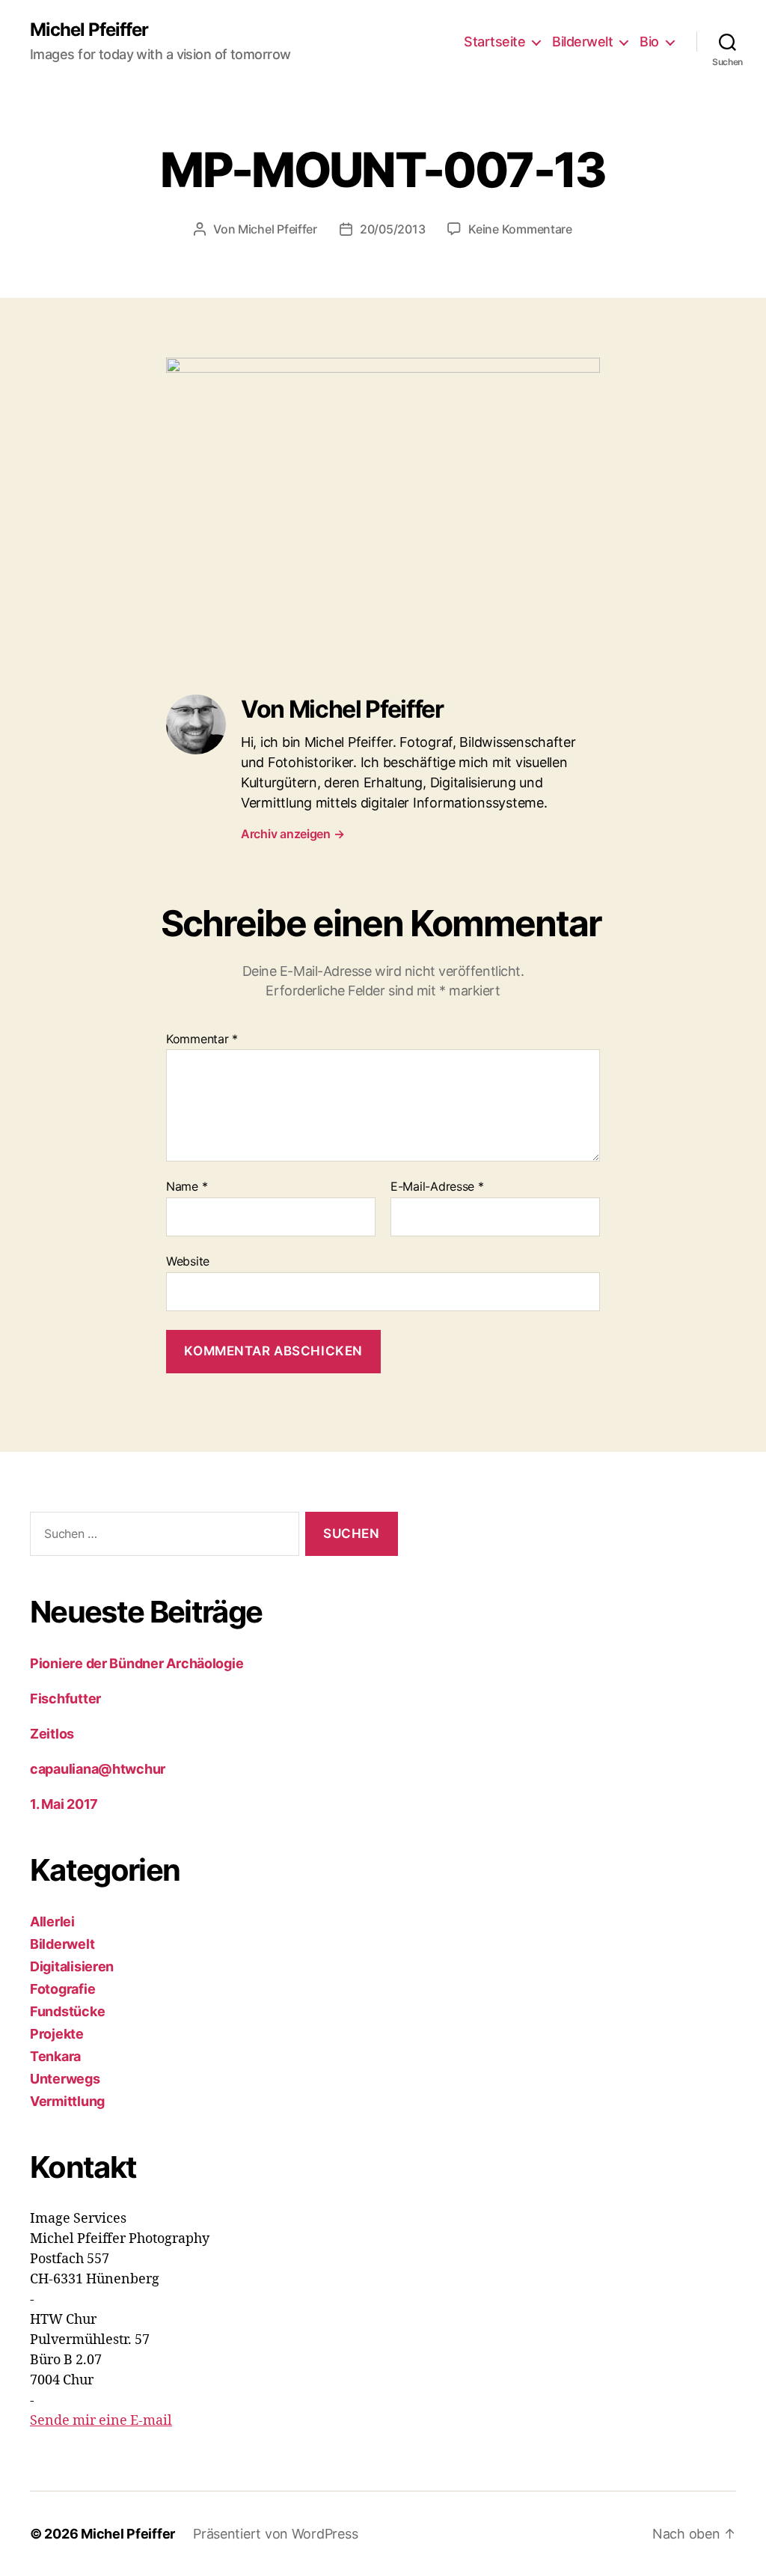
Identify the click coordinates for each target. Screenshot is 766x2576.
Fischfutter (65, 1698)
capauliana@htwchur (98, 1769)
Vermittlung (67, 2101)
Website (188, 1261)
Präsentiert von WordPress (275, 2534)
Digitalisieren (72, 1966)
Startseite (494, 42)
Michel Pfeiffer (89, 30)
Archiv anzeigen (292, 834)
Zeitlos (53, 1734)
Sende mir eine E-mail (101, 2421)
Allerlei (52, 1922)
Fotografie (62, 1989)
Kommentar (202, 1040)
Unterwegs (65, 2079)
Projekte (57, 2034)
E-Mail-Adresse (437, 1187)
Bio (649, 42)
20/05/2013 (392, 229)
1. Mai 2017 (64, 1804)
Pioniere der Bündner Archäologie (137, 1663)
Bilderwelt (582, 42)
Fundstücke (67, 2011)
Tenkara (55, 2056)
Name (187, 1187)
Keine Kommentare (520, 229)
